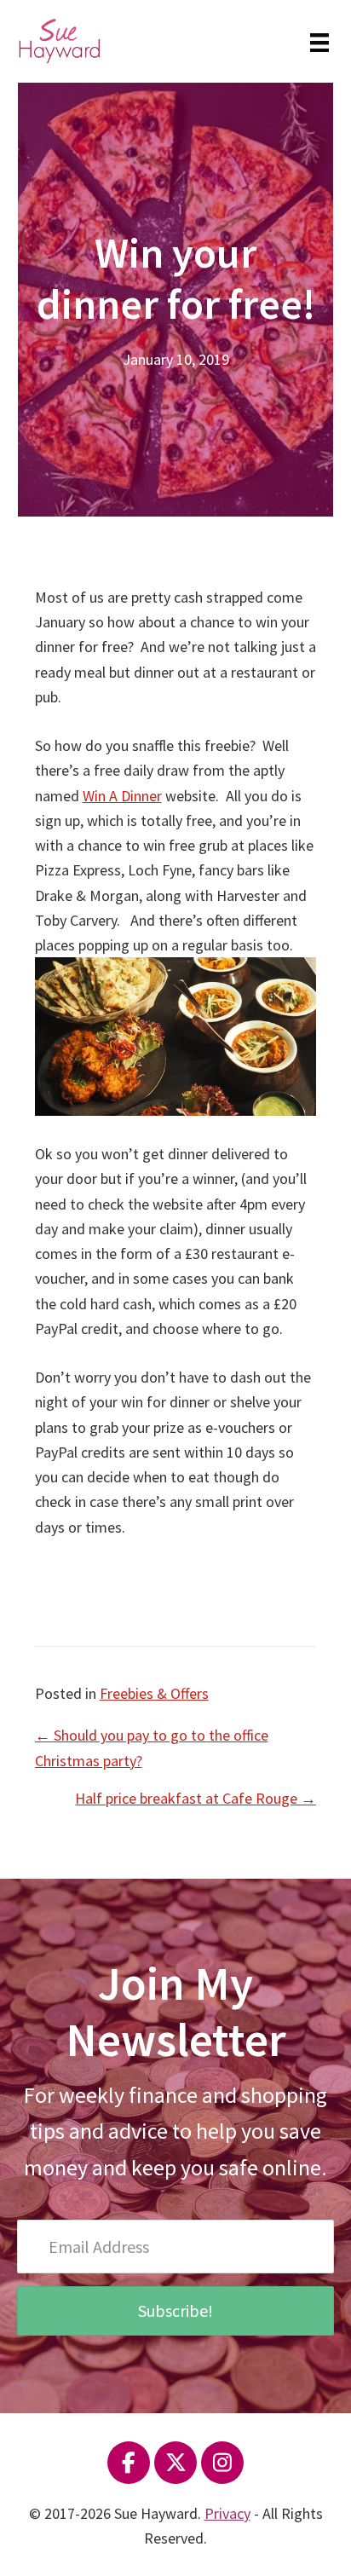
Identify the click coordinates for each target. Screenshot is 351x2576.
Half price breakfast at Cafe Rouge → (196, 1798)
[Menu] (319, 41)
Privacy (227, 2513)
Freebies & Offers (154, 1693)
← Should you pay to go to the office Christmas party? (152, 1747)
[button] (175, 2311)
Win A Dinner (122, 796)
